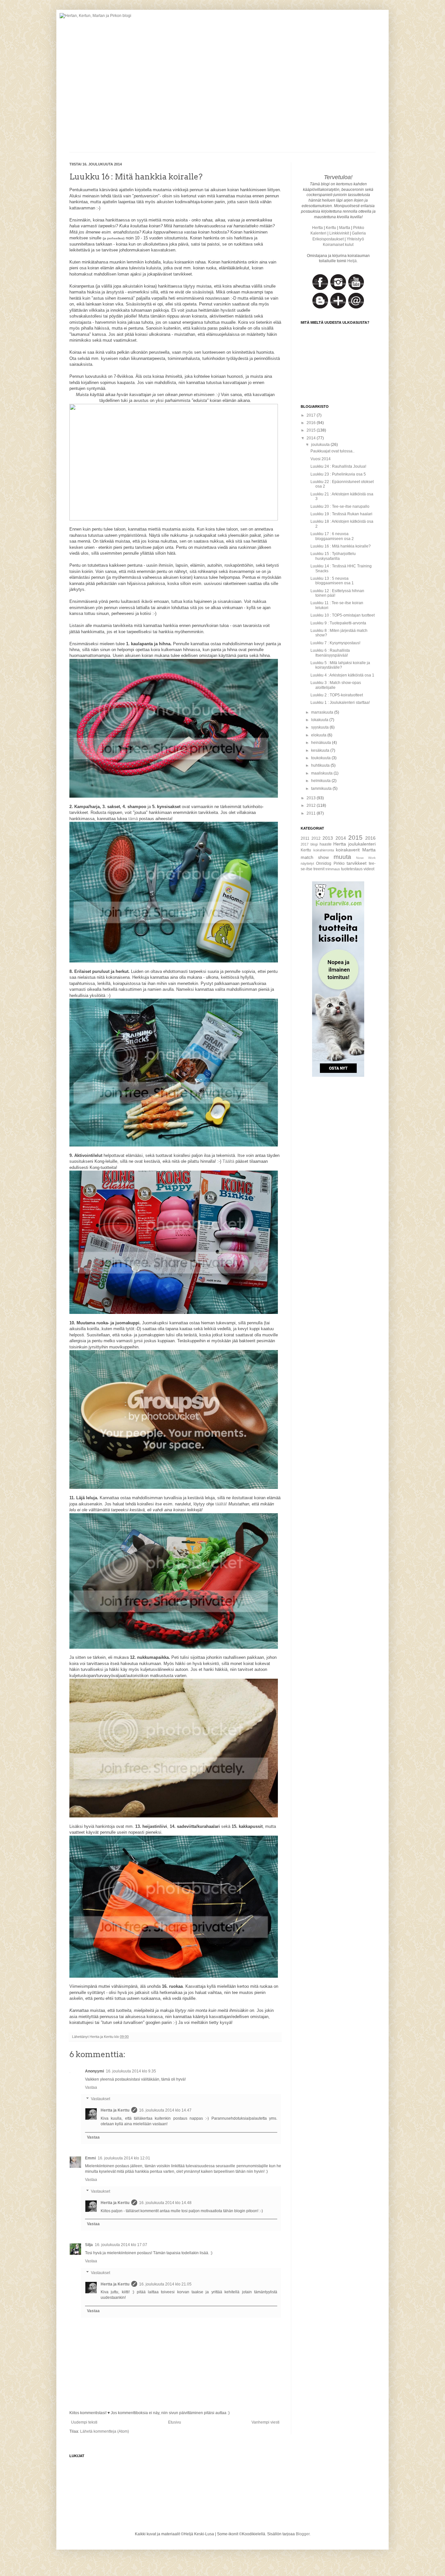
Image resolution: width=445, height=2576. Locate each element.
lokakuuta (320, 720)
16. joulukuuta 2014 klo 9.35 (131, 2071)
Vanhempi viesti (266, 2422)
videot (369, 869)
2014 (312, 438)
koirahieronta (324, 850)
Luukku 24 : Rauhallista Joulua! (338, 466)
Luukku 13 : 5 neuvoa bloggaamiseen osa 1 (332, 581)
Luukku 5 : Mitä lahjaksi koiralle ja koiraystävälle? (340, 665)
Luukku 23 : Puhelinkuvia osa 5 (338, 474)
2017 (312, 415)
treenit (319, 869)
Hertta (317, 228)
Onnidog (324, 863)
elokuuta (319, 735)
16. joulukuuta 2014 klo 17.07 (121, 2245)
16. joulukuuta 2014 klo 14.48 (165, 2203)
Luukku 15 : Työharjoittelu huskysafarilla (333, 556)
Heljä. (352, 261)
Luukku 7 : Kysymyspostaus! (335, 643)
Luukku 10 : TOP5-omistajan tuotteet (343, 615)
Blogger (303, 2534)
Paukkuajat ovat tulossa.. (332, 451)
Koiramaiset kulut (338, 245)
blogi (314, 844)
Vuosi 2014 (321, 459)
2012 (312, 805)
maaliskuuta (322, 773)
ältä (231, 1161)
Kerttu (331, 228)
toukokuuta (321, 758)
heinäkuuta (322, 743)
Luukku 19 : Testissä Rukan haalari (341, 514)
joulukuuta (321, 445)
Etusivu (175, 2422)
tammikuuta (322, 789)
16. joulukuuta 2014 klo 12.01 (124, 2158)
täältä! (221, 1504)
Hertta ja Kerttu (115, 2110)
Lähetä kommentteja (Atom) (105, 2431)
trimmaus (333, 869)
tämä (133, 819)
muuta (342, 857)
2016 (312, 423)
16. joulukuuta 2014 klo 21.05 (165, 2284)
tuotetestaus (352, 869)
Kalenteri (318, 233)
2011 (312, 813)
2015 (312, 430)
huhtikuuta (321, 765)
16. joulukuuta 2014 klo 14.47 (165, 2110)
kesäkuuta (321, 750)
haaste (326, 844)
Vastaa (91, 2087)
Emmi (90, 2158)
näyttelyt (307, 863)
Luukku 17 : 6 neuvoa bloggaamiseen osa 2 (332, 536)
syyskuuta (320, 727)
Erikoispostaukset (328, 239)
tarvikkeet (357, 863)
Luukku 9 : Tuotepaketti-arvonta (338, 623)
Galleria (359, 233)
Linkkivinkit (339, 233)
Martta (345, 228)
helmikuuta (321, 781)
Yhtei (355, 239)
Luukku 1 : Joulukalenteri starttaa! (340, 703)
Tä (225, 1161)
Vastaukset (100, 2099)
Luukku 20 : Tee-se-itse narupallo (340, 506)
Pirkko (359, 228)
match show (315, 857)
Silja (89, 2245)
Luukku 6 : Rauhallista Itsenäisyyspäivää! (330, 653)
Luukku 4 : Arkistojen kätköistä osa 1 (342, 675)
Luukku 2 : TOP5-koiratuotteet (337, 695)
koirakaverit (348, 850)
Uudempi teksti (84, 2422)
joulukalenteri (362, 844)
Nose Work (366, 858)
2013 (312, 798)
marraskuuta (323, 712)
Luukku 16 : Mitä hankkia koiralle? (341, 546)
